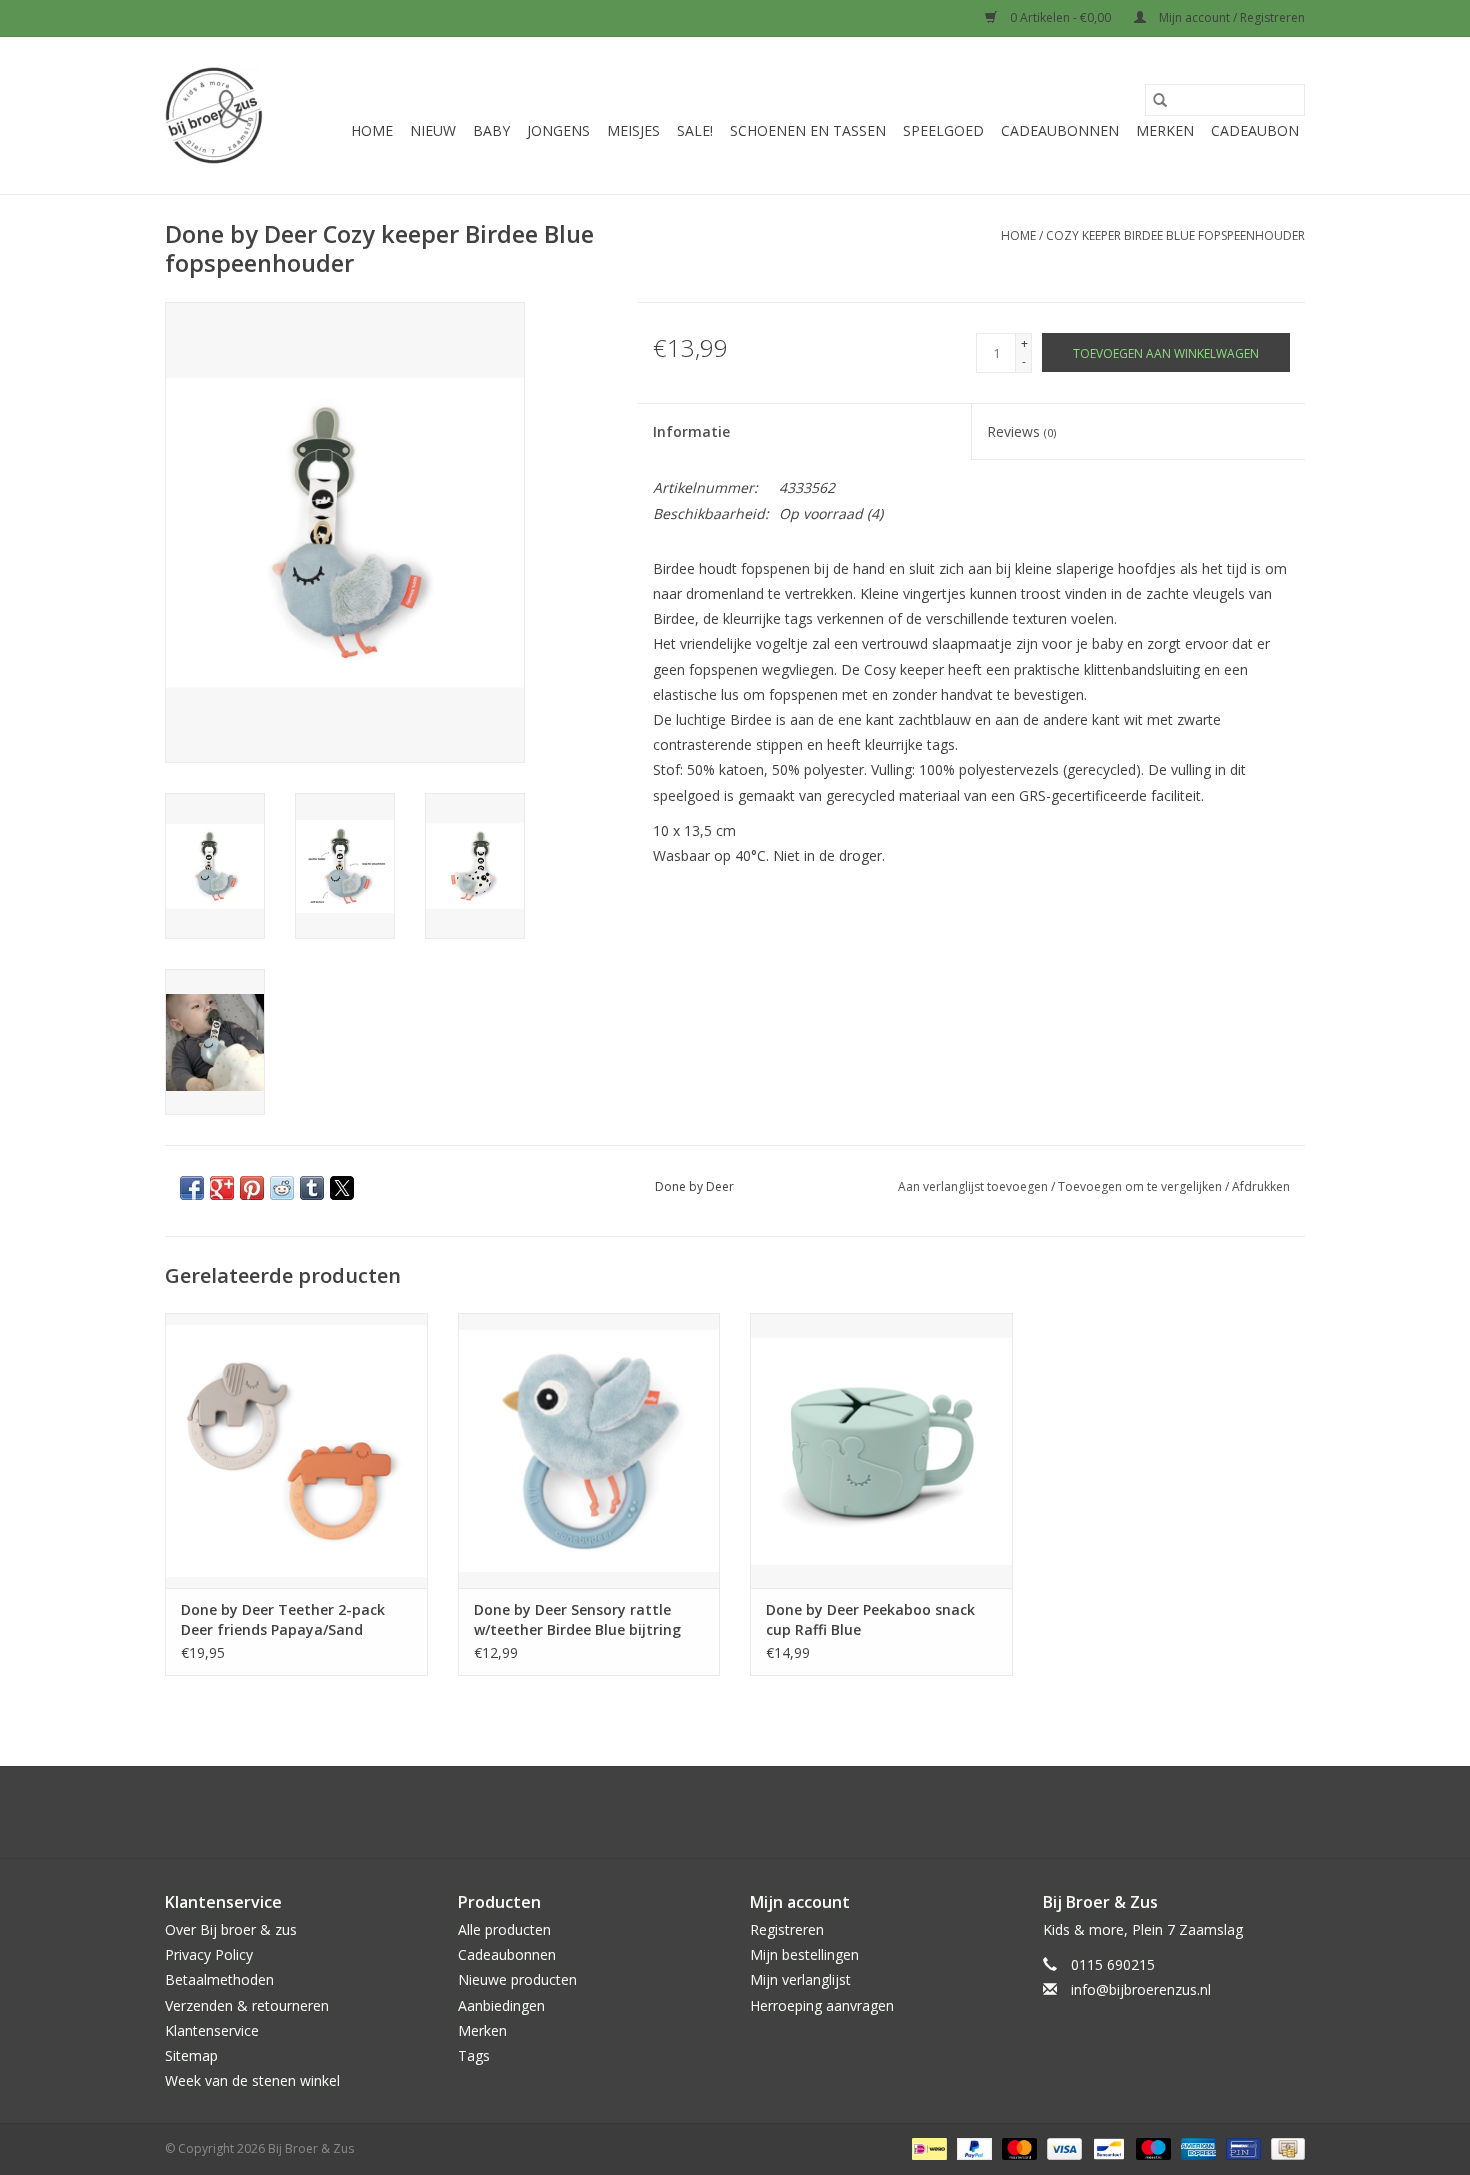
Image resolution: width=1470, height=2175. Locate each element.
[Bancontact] (1107, 2148)
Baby (491, 130)
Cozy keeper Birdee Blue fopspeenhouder (1175, 235)
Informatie (691, 431)
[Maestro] (1151, 2148)
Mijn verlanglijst (800, 1979)
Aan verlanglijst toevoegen (974, 1186)
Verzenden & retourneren (247, 2005)
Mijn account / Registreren (1230, 17)
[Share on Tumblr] (312, 1188)
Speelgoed (943, 130)
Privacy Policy (209, 1954)
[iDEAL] (927, 2148)
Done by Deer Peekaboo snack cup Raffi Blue (870, 1619)
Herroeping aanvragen (822, 2005)
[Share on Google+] (222, 1188)
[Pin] (1241, 2148)
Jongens (558, 130)
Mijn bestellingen (804, 1954)
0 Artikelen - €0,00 (1060, 17)
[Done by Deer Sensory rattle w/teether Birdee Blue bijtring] (589, 1450)
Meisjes (633, 130)
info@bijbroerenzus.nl (1141, 1989)
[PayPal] (972, 2148)
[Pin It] (252, 1188)
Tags (474, 2055)
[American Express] (1196, 2148)
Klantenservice (212, 2030)
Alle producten (504, 1929)
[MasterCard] (1017, 2148)
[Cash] (1284, 2148)
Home (372, 130)
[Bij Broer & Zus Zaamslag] (214, 115)
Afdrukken (1261, 1186)
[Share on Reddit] (282, 1188)
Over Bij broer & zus (231, 1929)
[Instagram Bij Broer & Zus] (753, 1812)
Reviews (1021, 431)
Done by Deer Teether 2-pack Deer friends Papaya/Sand (283, 1619)
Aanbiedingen (501, 2005)
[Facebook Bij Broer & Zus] (717, 1812)
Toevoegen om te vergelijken (1141, 1186)
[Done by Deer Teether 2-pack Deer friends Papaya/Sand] (296, 1450)
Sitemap (191, 2055)
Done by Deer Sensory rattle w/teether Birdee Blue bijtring (577, 1619)
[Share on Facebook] (192, 1188)
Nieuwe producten (517, 1979)
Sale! (695, 130)
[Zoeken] (1160, 100)
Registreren (787, 1929)
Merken (1165, 130)
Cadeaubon (1255, 130)
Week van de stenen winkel (252, 2080)
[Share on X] (342, 1188)
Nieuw (433, 130)
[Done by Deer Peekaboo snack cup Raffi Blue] (881, 1450)
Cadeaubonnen (1060, 130)
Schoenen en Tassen (808, 130)
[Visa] (1062, 2148)
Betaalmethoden (219, 1979)
